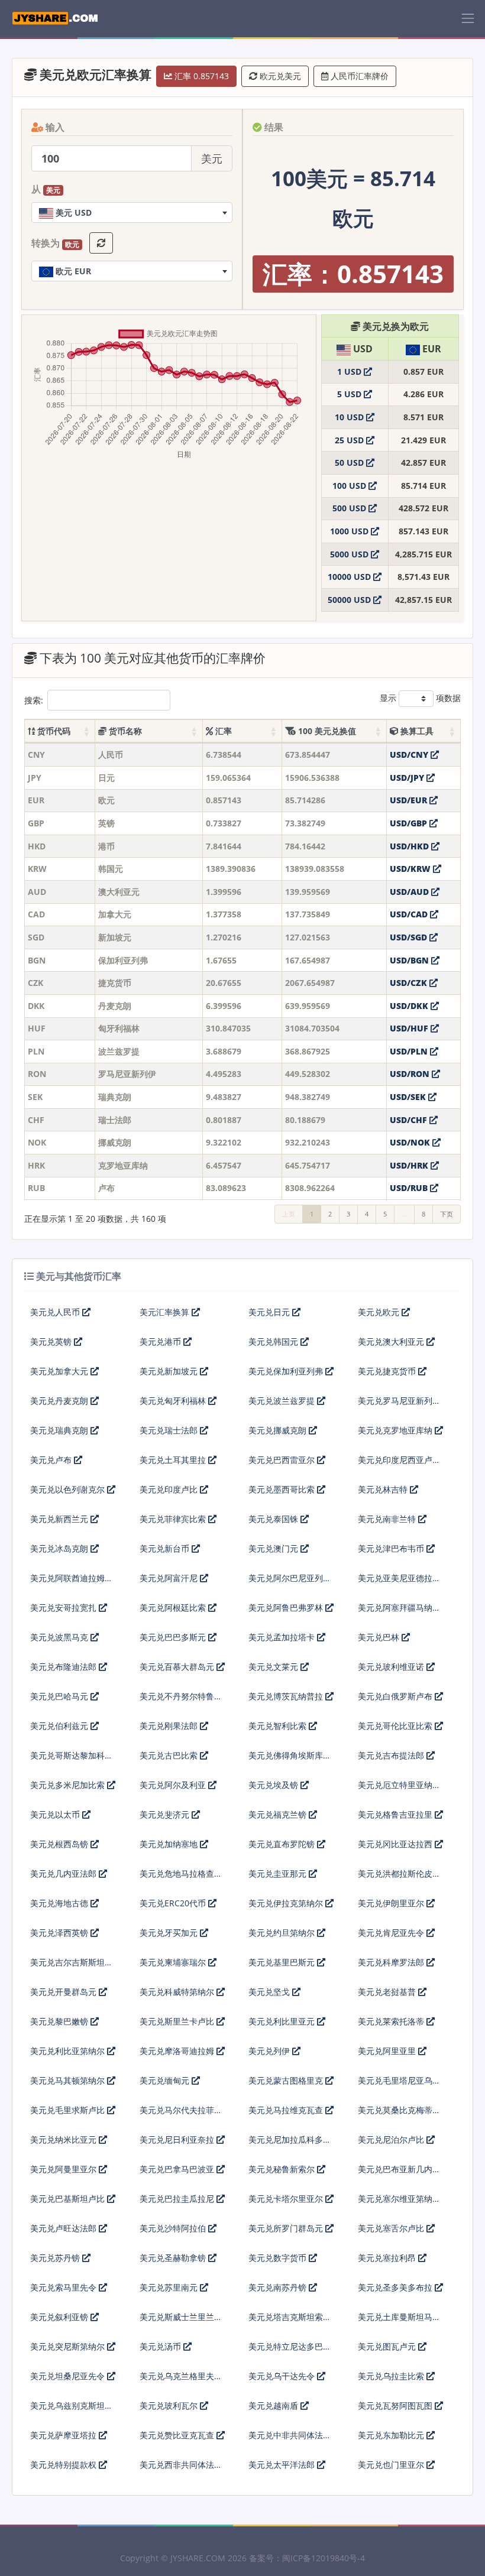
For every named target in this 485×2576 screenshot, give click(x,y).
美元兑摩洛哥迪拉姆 (178, 2051)
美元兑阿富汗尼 (170, 1578)
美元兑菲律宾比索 (174, 1519)
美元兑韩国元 (274, 1341)
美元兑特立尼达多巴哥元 (290, 2351)
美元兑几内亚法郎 (64, 1873)
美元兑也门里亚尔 (392, 2465)
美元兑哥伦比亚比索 (396, 1726)
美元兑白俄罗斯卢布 (396, 1696)
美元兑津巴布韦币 (392, 1548)
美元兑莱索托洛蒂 (392, 2021)
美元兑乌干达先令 (283, 2376)
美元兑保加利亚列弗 (287, 1371)
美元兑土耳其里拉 (174, 1460)
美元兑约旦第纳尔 (283, 1933)
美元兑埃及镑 (274, 1785)
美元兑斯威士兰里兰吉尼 (181, 2322)
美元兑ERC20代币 (174, 1903)
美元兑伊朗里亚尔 (392, 1903)
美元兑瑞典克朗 (60, 1430)
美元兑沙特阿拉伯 (174, 2228)
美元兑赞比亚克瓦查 (178, 2435)
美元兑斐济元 (166, 1814)
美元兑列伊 (270, 2051)
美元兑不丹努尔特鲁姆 (181, 1696)
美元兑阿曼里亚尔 (64, 2169)
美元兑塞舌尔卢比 (392, 2228)
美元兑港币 (161, 1341)
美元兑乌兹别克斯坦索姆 (72, 2410)
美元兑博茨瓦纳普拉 (287, 1696)
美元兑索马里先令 (64, 2287)
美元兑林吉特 (384, 1489)
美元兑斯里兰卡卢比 (178, 2021)
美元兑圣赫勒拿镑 (174, 2258)
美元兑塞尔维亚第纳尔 (399, 2199)
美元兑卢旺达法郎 (64, 2228)
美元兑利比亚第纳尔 (69, 2051)
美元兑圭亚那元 (279, 1873)
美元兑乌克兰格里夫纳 (181, 2376)
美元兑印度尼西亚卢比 (399, 1460)
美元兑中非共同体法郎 (290, 2435)
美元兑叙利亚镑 (60, 2317)
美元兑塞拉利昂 (388, 2258)
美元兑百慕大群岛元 (178, 1667)
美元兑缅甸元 (166, 2080)
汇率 (222, 731)
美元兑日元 (270, 1312)
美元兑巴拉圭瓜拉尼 (178, 2199)
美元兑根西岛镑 (60, 1844)
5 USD (350, 394)
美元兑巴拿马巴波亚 (178, 2169)
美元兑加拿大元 (60, 1371)
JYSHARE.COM (198, 2558)
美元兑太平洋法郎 (283, 2465)
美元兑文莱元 (274, 1667)
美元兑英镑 (52, 1341)
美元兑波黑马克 (60, 1637)
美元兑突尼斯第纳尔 (69, 2346)
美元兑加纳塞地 (170, 1844)
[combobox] (132, 212)
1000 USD (350, 531)
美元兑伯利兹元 (60, 1726)
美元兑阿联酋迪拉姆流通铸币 (72, 1583)
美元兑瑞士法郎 (170, 1430)
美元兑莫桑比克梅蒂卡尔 (399, 2115)
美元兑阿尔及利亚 (174, 1785)
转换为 (55, 244)
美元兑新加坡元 (170, 1371)
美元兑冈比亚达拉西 (396, 1844)
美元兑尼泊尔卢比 (392, 2139)
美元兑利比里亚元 (283, 2021)
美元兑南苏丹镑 (279, 2287)
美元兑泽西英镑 (60, 1933)
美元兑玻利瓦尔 (170, 2405)
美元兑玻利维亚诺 (392, 1667)
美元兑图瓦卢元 (388, 2346)
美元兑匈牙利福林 (174, 1401)
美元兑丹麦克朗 (60, 1401)
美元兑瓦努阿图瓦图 (396, 2405)
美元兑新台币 (166, 1548)
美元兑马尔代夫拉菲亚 (181, 2110)
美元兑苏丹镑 (56, 2258)
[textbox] (132, 212)
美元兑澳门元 (274, 1548)
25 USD (350, 440)
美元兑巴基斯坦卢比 (69, 2199)
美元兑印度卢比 (170, 1489)
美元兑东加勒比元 (392, 2435)
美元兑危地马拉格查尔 (181, 1873)
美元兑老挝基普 (388, 1992)
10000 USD (350, 577)
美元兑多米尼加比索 (69, 1785)
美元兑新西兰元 (60, 1519)
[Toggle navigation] (468, 18)
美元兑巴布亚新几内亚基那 (399, 2174)
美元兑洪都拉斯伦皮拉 (399, 1873)
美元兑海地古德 (60, 1903)
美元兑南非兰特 (388, 1519)
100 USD (350, 486)
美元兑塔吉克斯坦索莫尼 (290, 2322)
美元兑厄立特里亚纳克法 (399, 1790)
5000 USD (350, 554)
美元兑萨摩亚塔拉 (64, 2435)
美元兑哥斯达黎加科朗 (72, 1755)
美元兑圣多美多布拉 (396, 2287)
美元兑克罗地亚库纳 (396, 1430)
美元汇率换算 (166, 1312)
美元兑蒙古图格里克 (287, 2080)
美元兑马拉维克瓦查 (287, 2110)
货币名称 (124, 731)
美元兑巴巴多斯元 (174, 1637)
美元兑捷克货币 (388, 1371)
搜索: (34, 700)
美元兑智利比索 (279, 1726)
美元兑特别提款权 (64, 2465)
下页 (447, 1214)
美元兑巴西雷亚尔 (283, 1460)
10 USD (350, 417)
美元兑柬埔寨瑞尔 (174, 1962)
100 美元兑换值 (326, 731)
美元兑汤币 (161, 2346)
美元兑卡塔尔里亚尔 (287, 2199)
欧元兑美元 (279, 76)
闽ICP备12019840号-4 (324, 2558)
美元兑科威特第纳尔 (178, 1992)
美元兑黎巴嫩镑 (60, 2021)
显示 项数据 (420, 698)
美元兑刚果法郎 (170, 1726)
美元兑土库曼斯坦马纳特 (399, 2322)
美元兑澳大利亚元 (392, 1341)
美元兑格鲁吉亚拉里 (396, 1814)
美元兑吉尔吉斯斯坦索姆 (72, 1967)
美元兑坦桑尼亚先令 (69, 2376)
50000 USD (350, 600)
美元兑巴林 (380, 1637)
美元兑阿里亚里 (388, 2051)
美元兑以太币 (56, 1814)
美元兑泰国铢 (274, 1519)
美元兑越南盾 (274, 2405)
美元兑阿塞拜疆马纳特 (399, 1607)
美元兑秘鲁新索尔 (283, 2169)
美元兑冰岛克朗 (60, 1548)
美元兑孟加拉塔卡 (283, 1637)
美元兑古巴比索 (170, 1755)
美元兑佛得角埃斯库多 (290, 1755)
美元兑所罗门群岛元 (287, 2228)
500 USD (350, 508)
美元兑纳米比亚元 (64, 2139)
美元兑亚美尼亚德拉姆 (399, 1578)
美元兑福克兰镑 (279, 1814)
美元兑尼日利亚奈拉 (178, 2139)
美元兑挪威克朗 (279, 1430)
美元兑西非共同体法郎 (181, 2465)
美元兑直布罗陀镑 (283, 1844)
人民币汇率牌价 (358, 76)
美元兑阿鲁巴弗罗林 (287, 1607)
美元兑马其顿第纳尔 (69, 2080)
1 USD (350, 372)
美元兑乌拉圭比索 (392, 2376)
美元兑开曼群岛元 (64, 1992)
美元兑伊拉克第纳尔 (287, 1903)
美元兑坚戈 (270, 1992)
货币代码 (53, 731)
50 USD (350, 463)
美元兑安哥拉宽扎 (64, 1607)
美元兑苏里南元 (170, 2287)
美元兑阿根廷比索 (174, 1607)
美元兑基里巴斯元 (283, 1962)
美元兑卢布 (52, 1460)
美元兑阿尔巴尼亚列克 (290, 1578)
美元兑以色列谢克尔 (69, 1489)
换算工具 (416, 731)
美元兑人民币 (56, 1312)
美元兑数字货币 (279, 2258)
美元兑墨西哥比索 (283, 1489)
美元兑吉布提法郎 (392, 1755)
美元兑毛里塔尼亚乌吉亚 (399, 2085)
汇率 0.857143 (201, 76)
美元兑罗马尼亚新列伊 (399, 1401)
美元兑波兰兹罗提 (283, 1401)
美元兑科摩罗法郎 (392, 1962)
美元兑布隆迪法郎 (64, 1667)
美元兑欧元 (380, 1312)
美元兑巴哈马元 (60, 1696)
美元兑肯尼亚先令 (392, 1933)
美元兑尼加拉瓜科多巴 (290, 2139)
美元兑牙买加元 (170, 1933)
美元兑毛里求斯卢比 (69, 2110)
